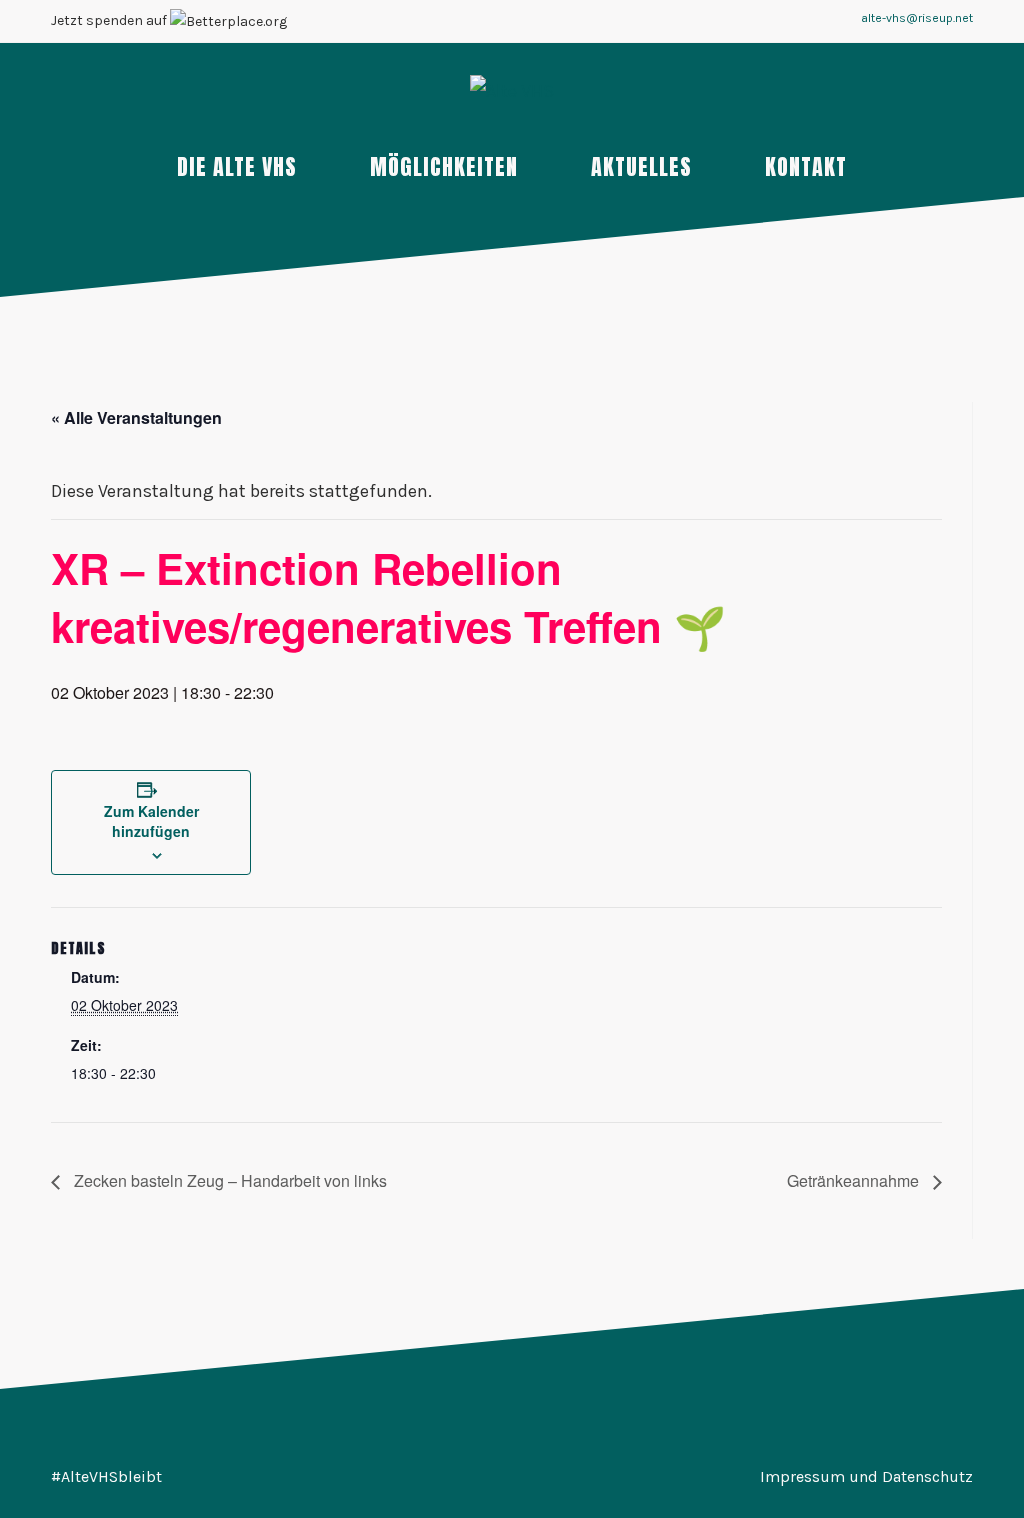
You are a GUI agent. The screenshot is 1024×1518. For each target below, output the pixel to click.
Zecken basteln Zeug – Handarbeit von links (228, 1180)
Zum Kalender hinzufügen (151, 821)
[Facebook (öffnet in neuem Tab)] (538, 22)
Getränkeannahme (855, 1180)
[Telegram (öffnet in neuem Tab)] (610, 22)
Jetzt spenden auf (110, 20)
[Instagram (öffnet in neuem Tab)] (562, 22)
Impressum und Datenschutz (866, 1476)
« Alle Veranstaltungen (136, 417)
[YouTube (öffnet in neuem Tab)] (586, 22)
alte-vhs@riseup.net (917, 18)
